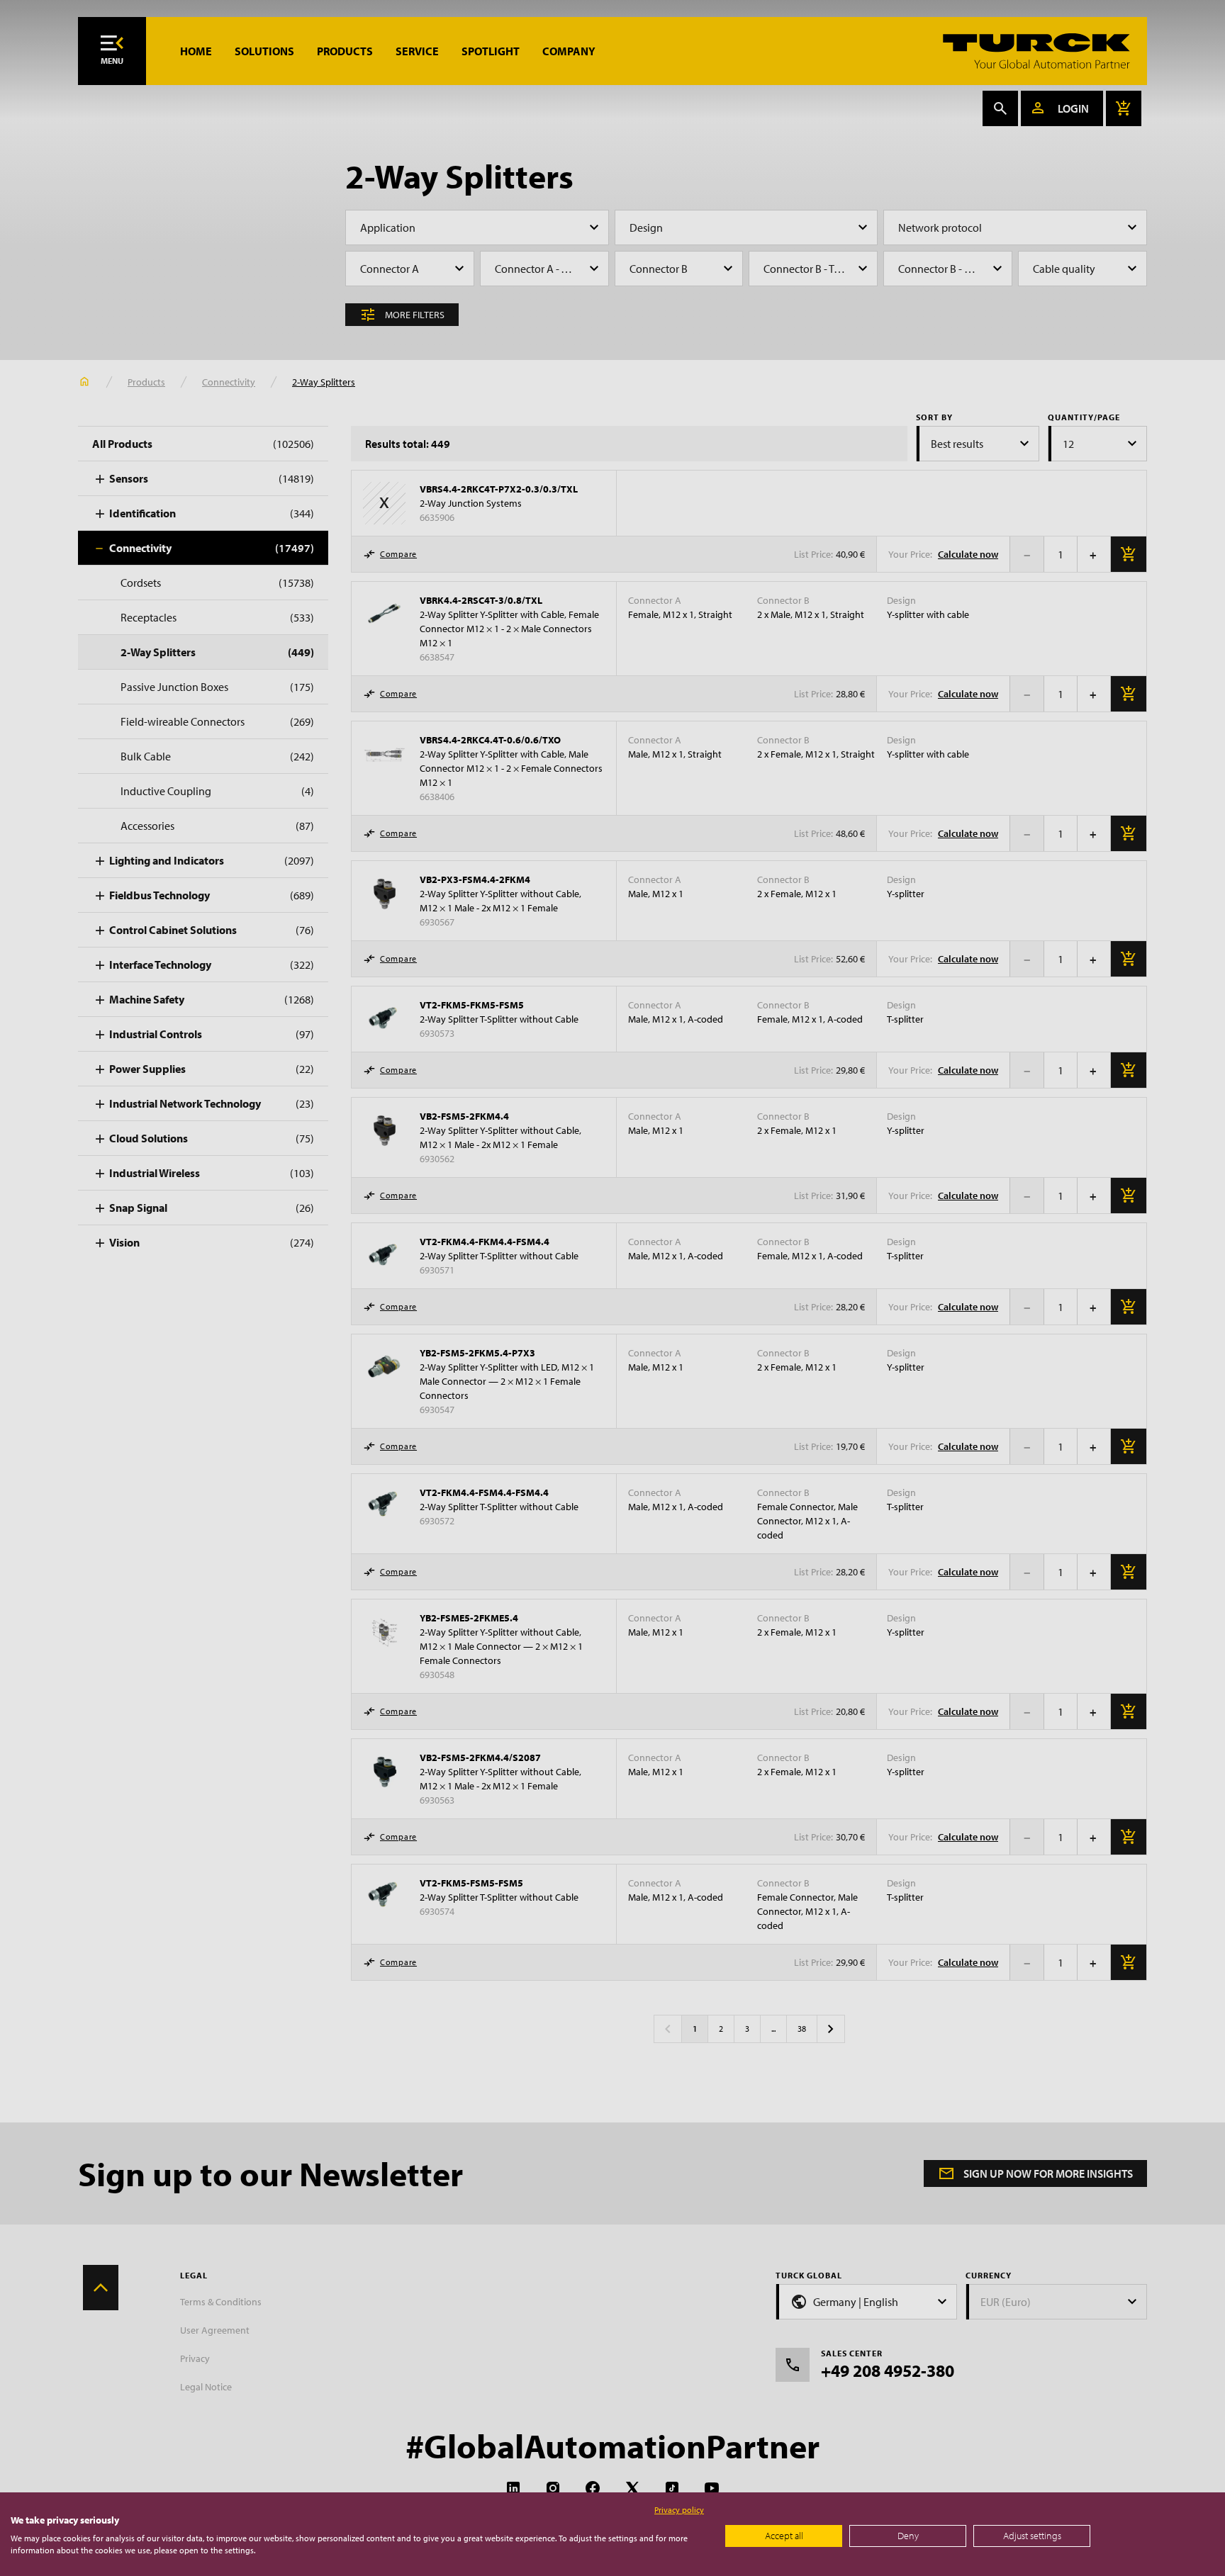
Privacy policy (679, 2510)
